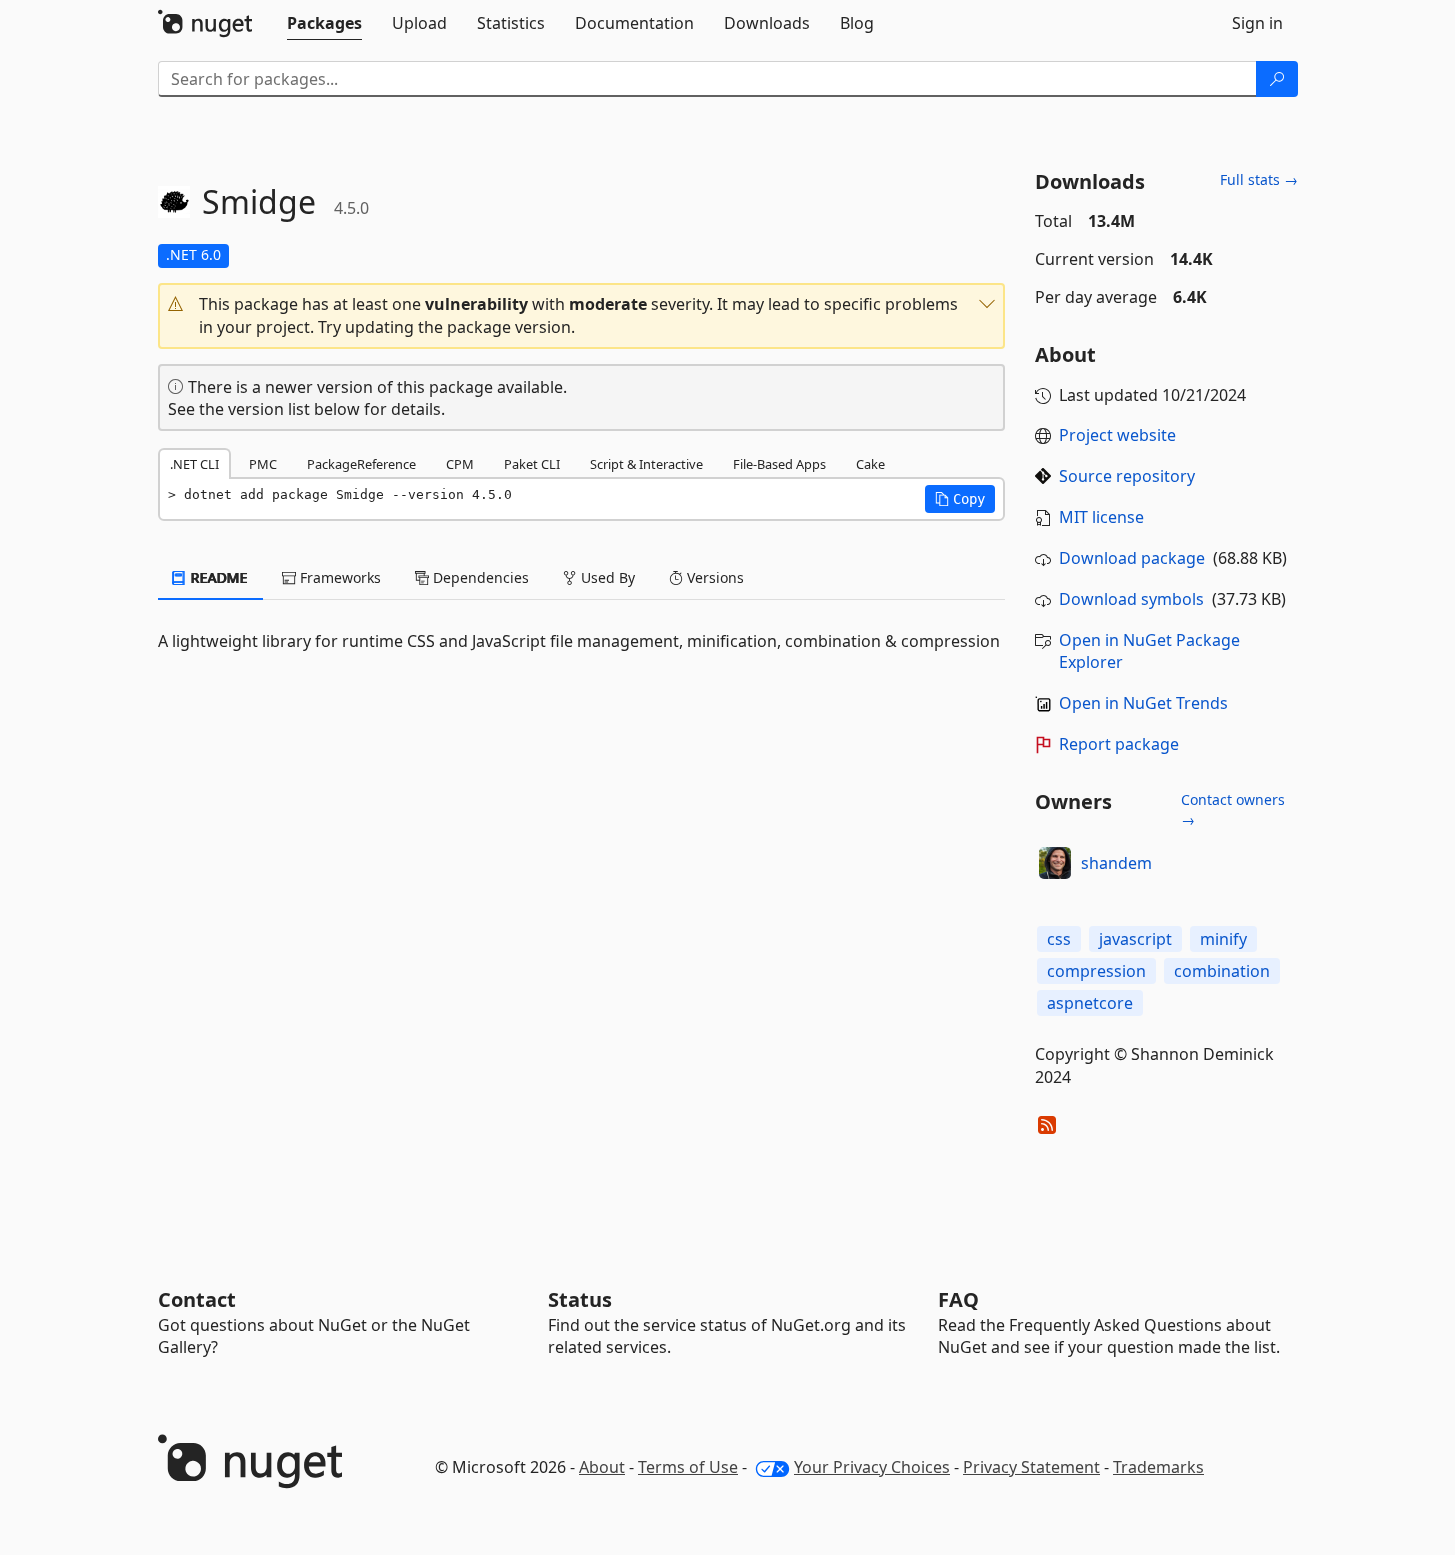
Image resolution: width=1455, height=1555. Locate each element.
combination (1222, 971)
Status (580, 1299)
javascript (1135, 939)
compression (1096, 971)
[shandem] (1055, 863)
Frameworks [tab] (338, 577)
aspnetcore (1090, 1003)
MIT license (1101, 517)
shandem (1116, 863)
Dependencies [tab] (479, 577)
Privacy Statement (1031, 1467)
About (602, 1467)
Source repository (1127, 476)
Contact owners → (1233, 809)
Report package (1119, 744)
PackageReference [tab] (361, 464)
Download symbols (1131, 599)
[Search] (1277, 79)
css (1059, 939)
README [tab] (217, 577)
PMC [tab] (263, 464)
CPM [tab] (460, 464)
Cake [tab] (870, 464)
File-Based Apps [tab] (779, 464)
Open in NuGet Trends (1143, 703)
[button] (582, 316)
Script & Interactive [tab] (646, 464)
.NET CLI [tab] (194, 464)
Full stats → (1259, 179)
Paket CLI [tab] (532, 464)
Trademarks (1158, 1467)
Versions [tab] (713, 577)
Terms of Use (688, 1467)
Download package (1132, 558)
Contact (197, 1299)
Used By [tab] (606, 577)
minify (1223, 939)
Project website (1117, 435)
